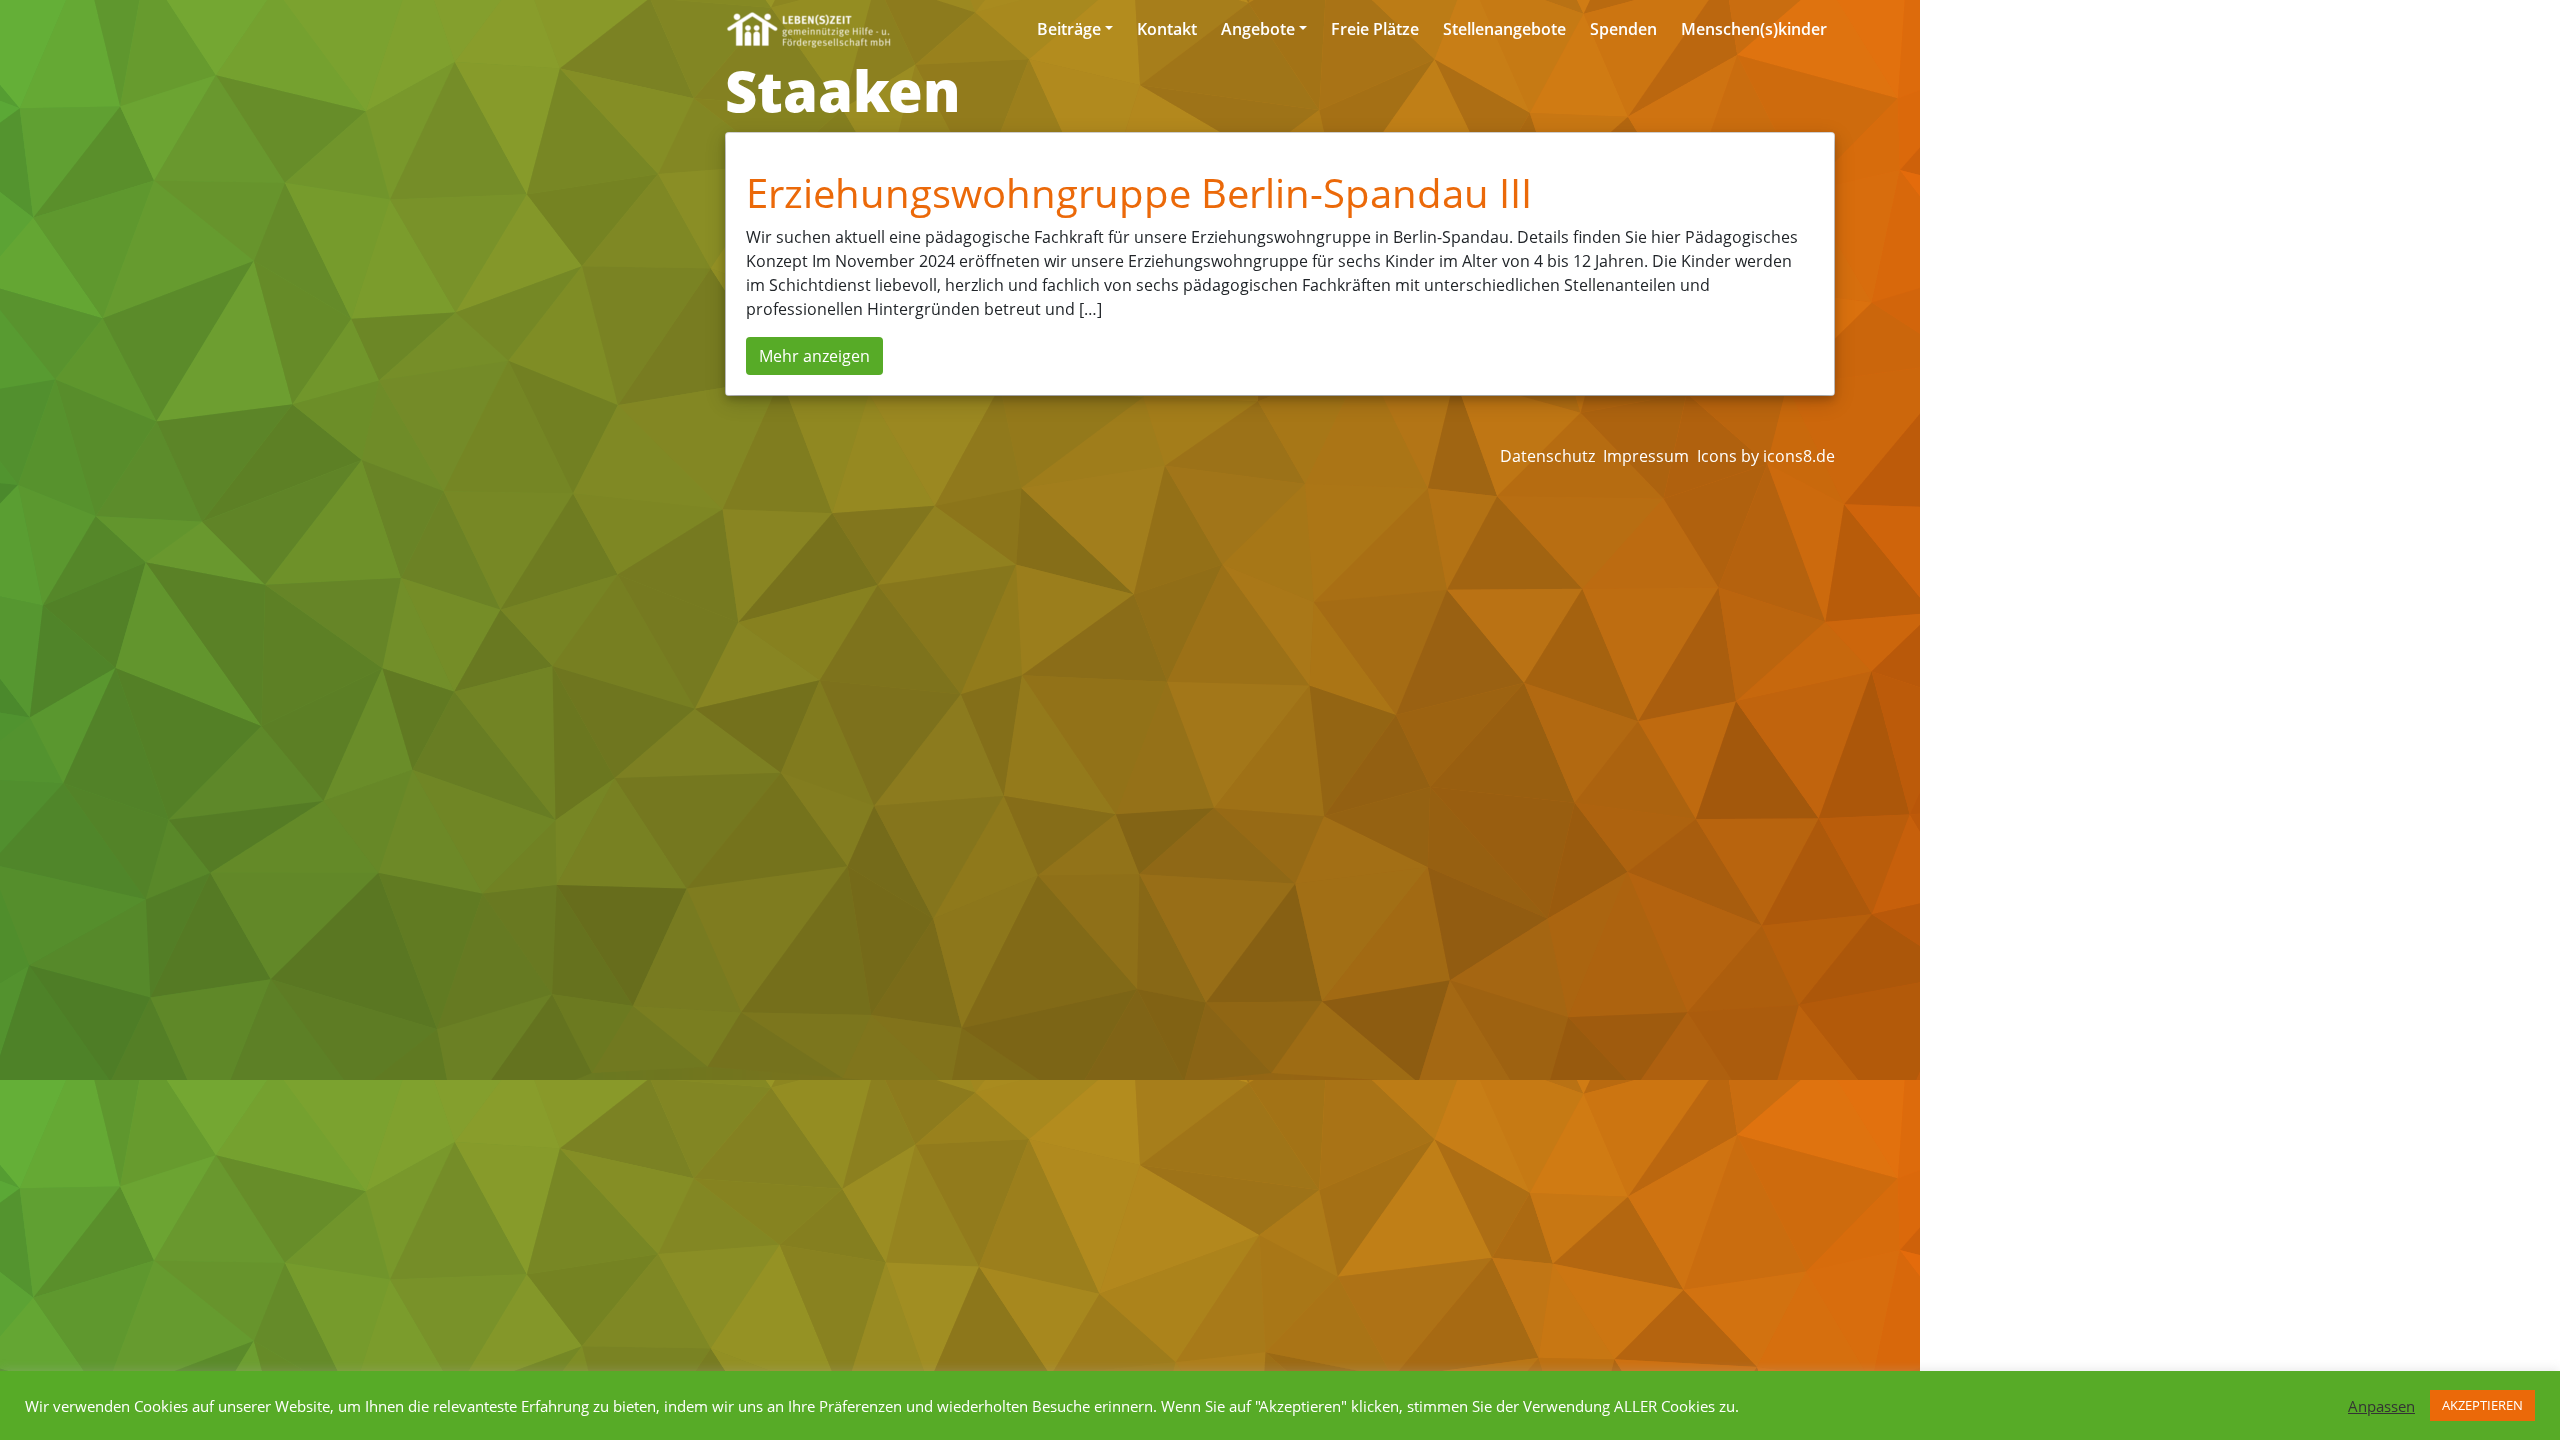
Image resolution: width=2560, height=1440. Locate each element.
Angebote (1258, 29)
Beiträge (1069, 29)
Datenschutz (1547, 456)
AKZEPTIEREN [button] (2482, 1405)
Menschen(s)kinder (1754, 29)
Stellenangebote (1504, 29)
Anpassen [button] (2381, 1406)
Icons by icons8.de (1766, 456)
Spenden (1623, 29)
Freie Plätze (1375, 29)
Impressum (1646, 456)
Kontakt (1167, 29)
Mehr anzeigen (814, 356)
